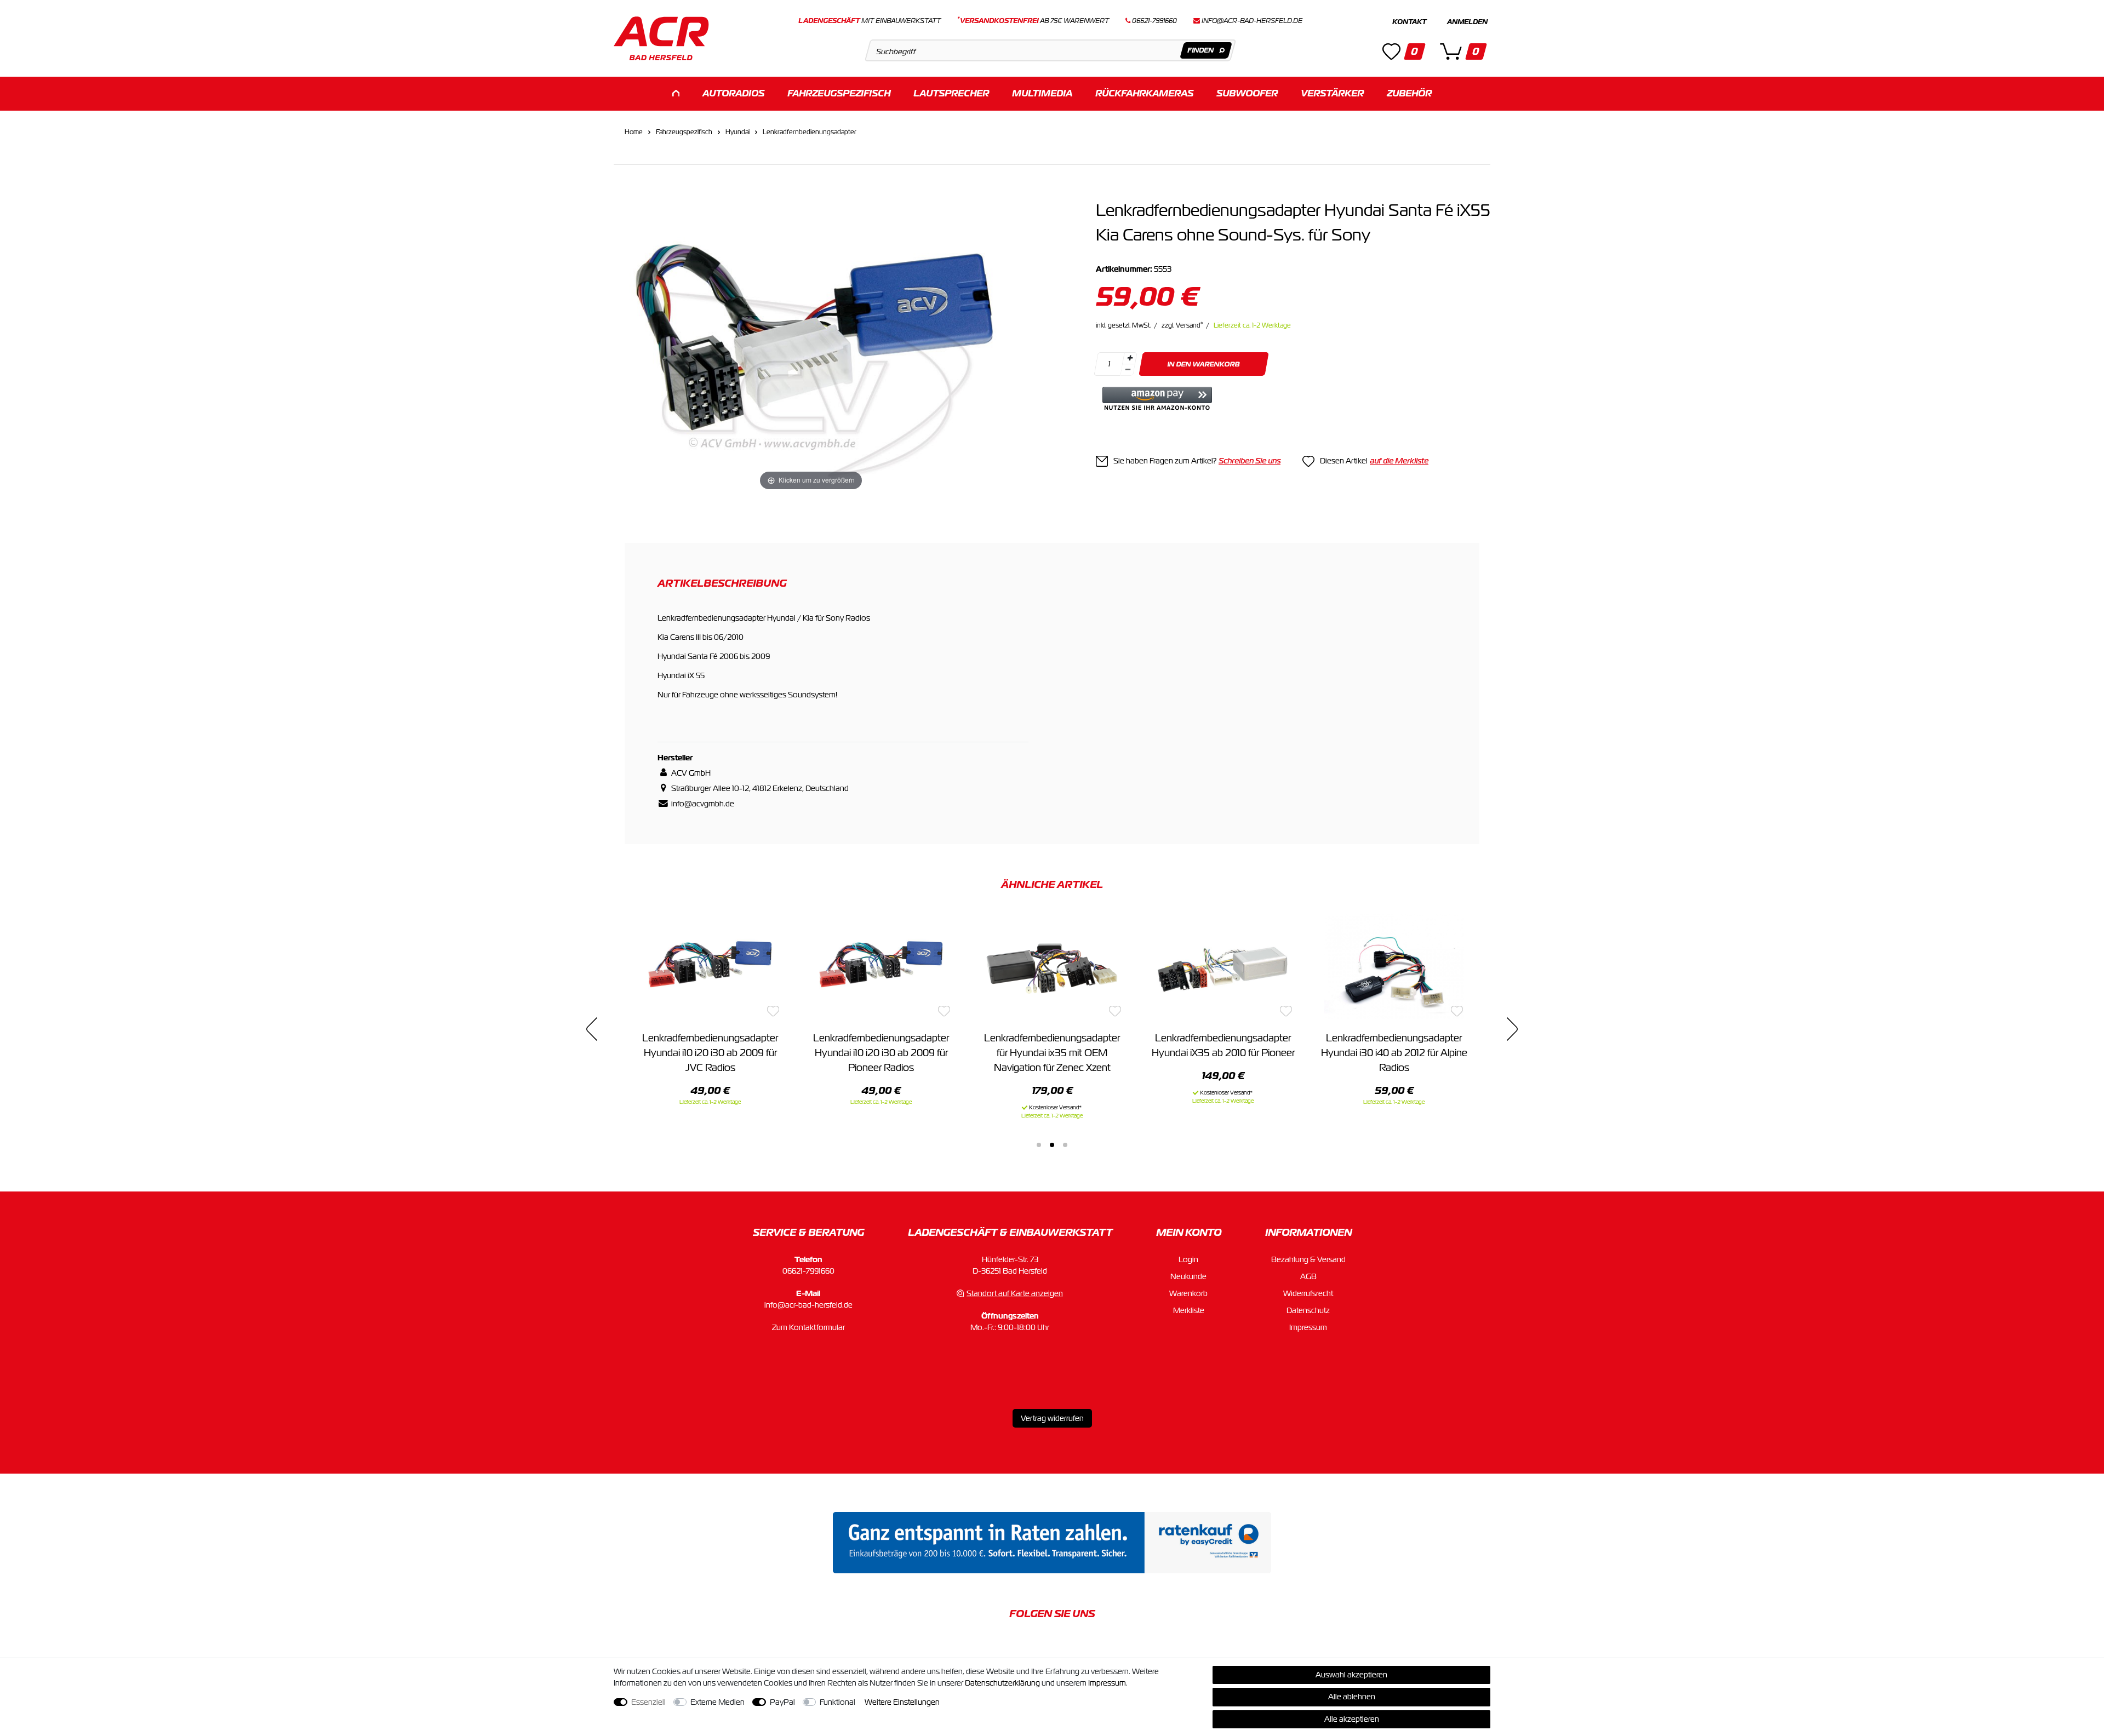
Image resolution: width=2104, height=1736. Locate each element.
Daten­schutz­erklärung (1002, 1683)
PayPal (782, 1702)
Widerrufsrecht (1308, 1293)
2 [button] (1052, 1145)
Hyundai (737, 132)
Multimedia (1042, 93)
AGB (1308, 1276)
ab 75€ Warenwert (1033, 21)
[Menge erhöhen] (1130, 358)
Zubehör (1409, 93)
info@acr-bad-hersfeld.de (1252, 21)
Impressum (1308, 1327)
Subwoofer (1247, 93)
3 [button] (1065, 1145)
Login (1188, 1259)
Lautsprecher (951, 93)
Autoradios (733, 93)
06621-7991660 (808, 1271)
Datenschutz (1308, 1310)
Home (634, 132)
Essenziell (648, 1702)
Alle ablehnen (1352, 1697)
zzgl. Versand (1182, 325)
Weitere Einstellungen (902, 1702)
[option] (710, 1009)
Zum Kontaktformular (808, 1327)
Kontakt (1409, 22)
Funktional (837, 1702)
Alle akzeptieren (1352, 1719)
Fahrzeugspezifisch (839, 93)
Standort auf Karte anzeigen (1015, 1293)
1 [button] (1039, 1145)
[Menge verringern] (1128, 370)
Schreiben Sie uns (1250, 461)
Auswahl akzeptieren (1351, 1675)
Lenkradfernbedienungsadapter (810, 132)
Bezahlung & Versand (1308, 1259)
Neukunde (1188, 1276)
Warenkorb (1188, 1293)
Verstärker (1332, 93)
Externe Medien (717, 1702)
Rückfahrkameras (1144, 93)
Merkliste (1189, 1310)
